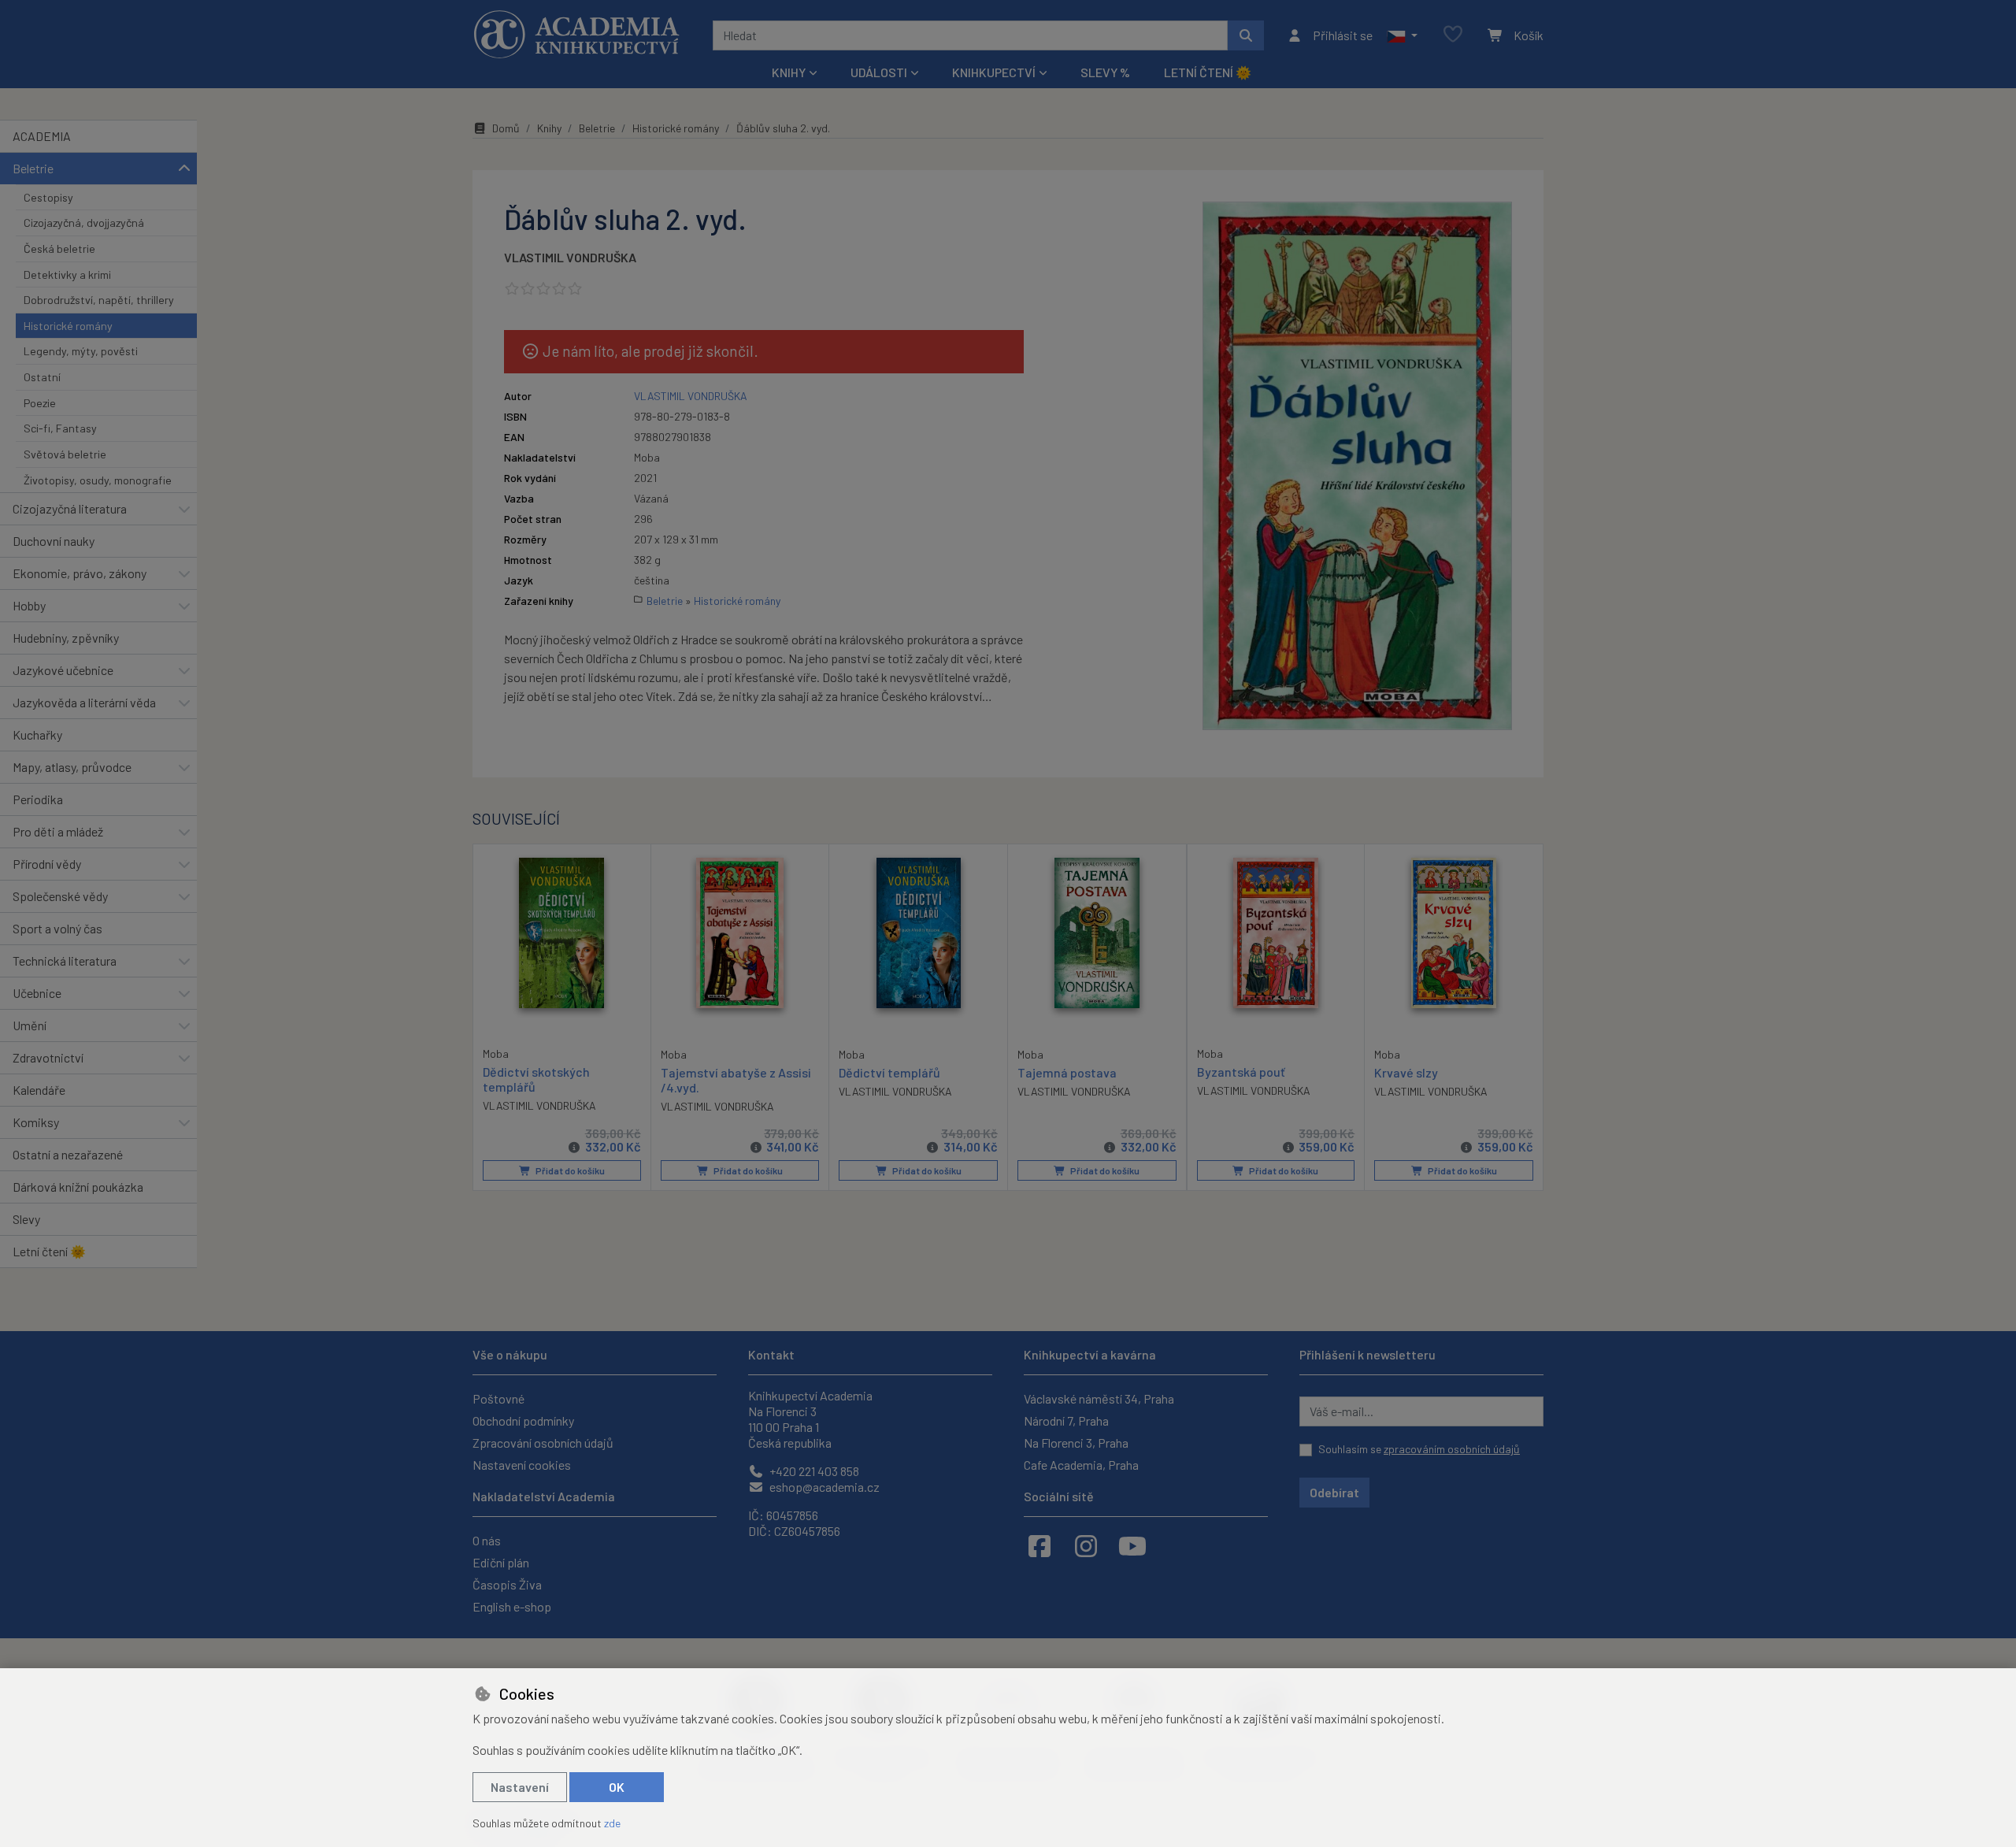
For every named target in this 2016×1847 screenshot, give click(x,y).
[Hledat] (1246, 35)
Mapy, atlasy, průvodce (72, 767)
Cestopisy (48, 197)
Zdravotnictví (48, 1057)
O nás (487, 1540)
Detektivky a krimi (67, 274)
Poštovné (498, 1398)
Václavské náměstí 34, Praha (1099, 1398)
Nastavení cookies (522, 1465)
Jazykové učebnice (63, 670)
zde (612, 1823)
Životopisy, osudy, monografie (98, 480)
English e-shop (512, 1606)
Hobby (29, 605)
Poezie (40, 403)
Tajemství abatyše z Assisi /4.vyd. (736, 1080)
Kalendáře (39, 1090)
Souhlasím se (1419, 1449)
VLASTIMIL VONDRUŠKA (570, 257)
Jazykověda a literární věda (84, 702)
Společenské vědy (60, 896)
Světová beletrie (65, 454)
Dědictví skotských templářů (536, 1079)
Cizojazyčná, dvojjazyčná (84, 223)
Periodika (38, 799)
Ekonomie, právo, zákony (80, 573)
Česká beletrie (59, 248)
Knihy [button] (789, 72)
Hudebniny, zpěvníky (66, 638)
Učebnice (37, 993)
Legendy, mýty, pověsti (81, 351)
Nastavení (520, 1787)
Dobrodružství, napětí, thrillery (99, 300)
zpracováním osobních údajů (1452, 1449)
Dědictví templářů (889, 1072)
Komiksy (36, 1122)
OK (617, 1787)
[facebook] (1039, 1545)
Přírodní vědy (47, 864)
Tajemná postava (1067, 1072)
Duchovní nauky (54, 541)
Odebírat (1334, 1492)
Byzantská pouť (1241, 1072)
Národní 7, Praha (1066, 1420)
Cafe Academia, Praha (1081, 1465)
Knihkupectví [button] (994, 72)
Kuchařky (37, 734)
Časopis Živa (507, 1584)
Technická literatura (65, 961)
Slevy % (1105, 72)
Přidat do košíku (569, 1170)
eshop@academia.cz (823, 1487)
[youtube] (1132, 1545)
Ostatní (42, 377)
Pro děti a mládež (58, 831)
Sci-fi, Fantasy (60, 428)
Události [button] (879, 72)
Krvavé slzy (1406, 1072)
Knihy (549, 128)
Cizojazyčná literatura (70, 508)
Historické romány (68, 326)
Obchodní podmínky (523, 1420)
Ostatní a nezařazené (68, 1154)
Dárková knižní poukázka (78, 1187)
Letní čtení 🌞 (1208, 72)
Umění (30, 1025)
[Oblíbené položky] (1453, 35)
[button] (1402, 35)
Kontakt (771, 1354)
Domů (506, 128)
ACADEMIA (42, 136)
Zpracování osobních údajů (543, 1443)
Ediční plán (501, 1562)
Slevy (26, 1219)
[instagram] (1086, 1545)
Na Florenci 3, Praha (1076, 1443)
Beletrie (33, 168)
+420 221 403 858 (813, 1471)
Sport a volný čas (57, 928)
